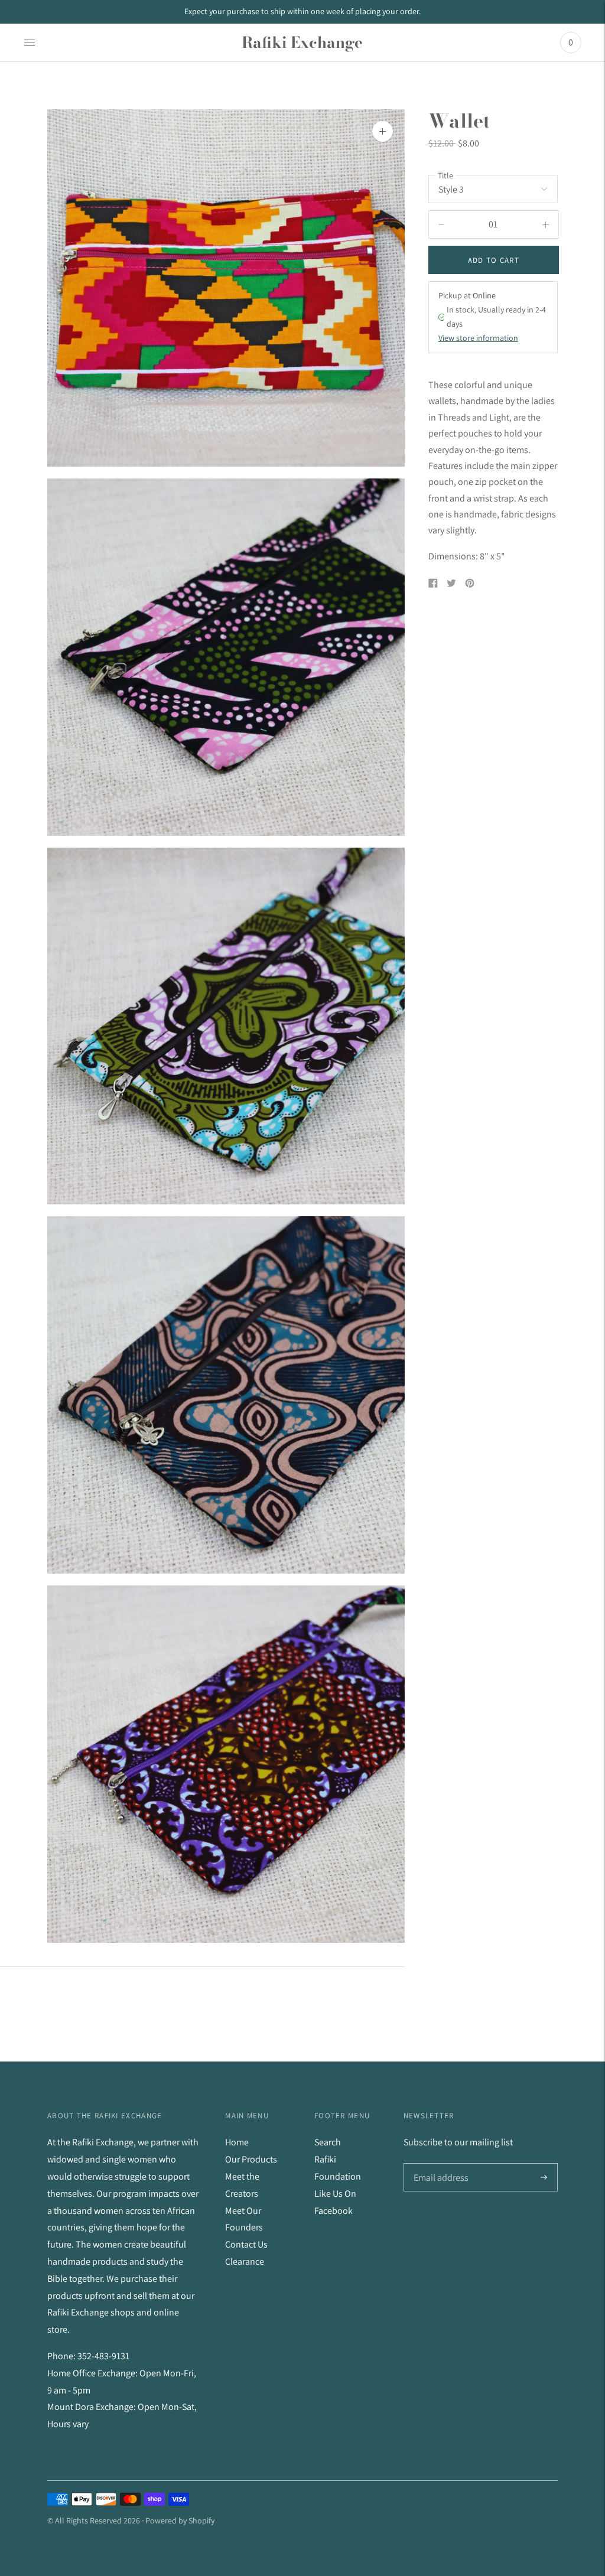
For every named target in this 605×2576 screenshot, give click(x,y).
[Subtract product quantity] (546, 224)
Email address (440, 2164)
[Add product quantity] (441, 224)
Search (328, 2142)
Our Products (251, 2159)
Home (237, 2142)
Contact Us (246, 2244)
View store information (478, 338)
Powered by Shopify (180, 2520)
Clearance (245, 2261)
